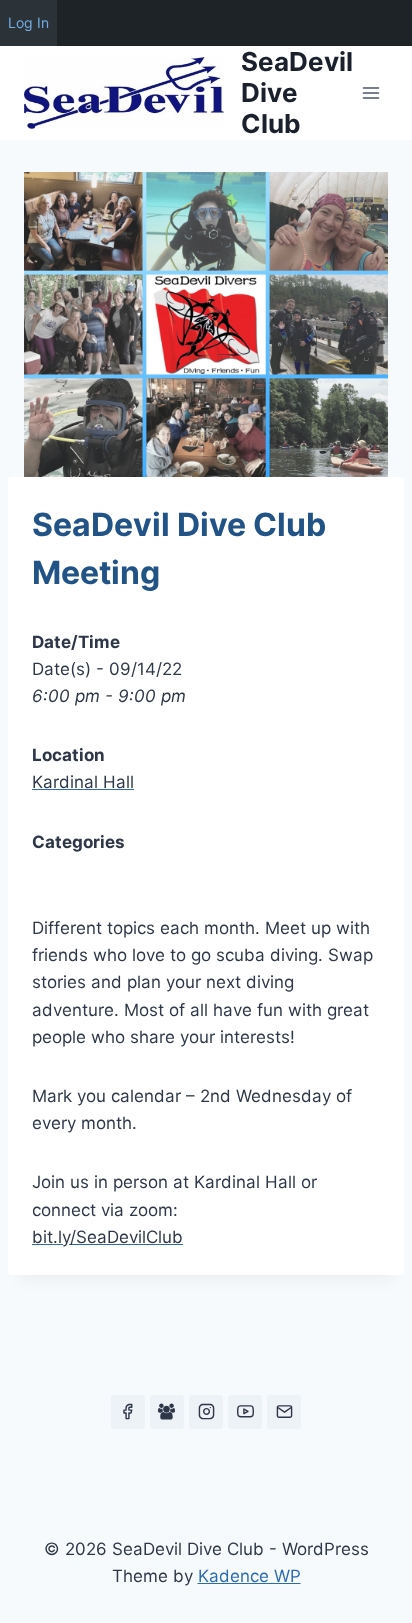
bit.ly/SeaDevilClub (107, 1237)
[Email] (284, 1412)
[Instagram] (206, 1412)
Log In (28, 22)
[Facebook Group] (167, 1412)
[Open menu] (371, 92)
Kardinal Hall (83, 782)
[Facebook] (128, 1412)
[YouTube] (245, 1412)
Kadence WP (249, 1576)
